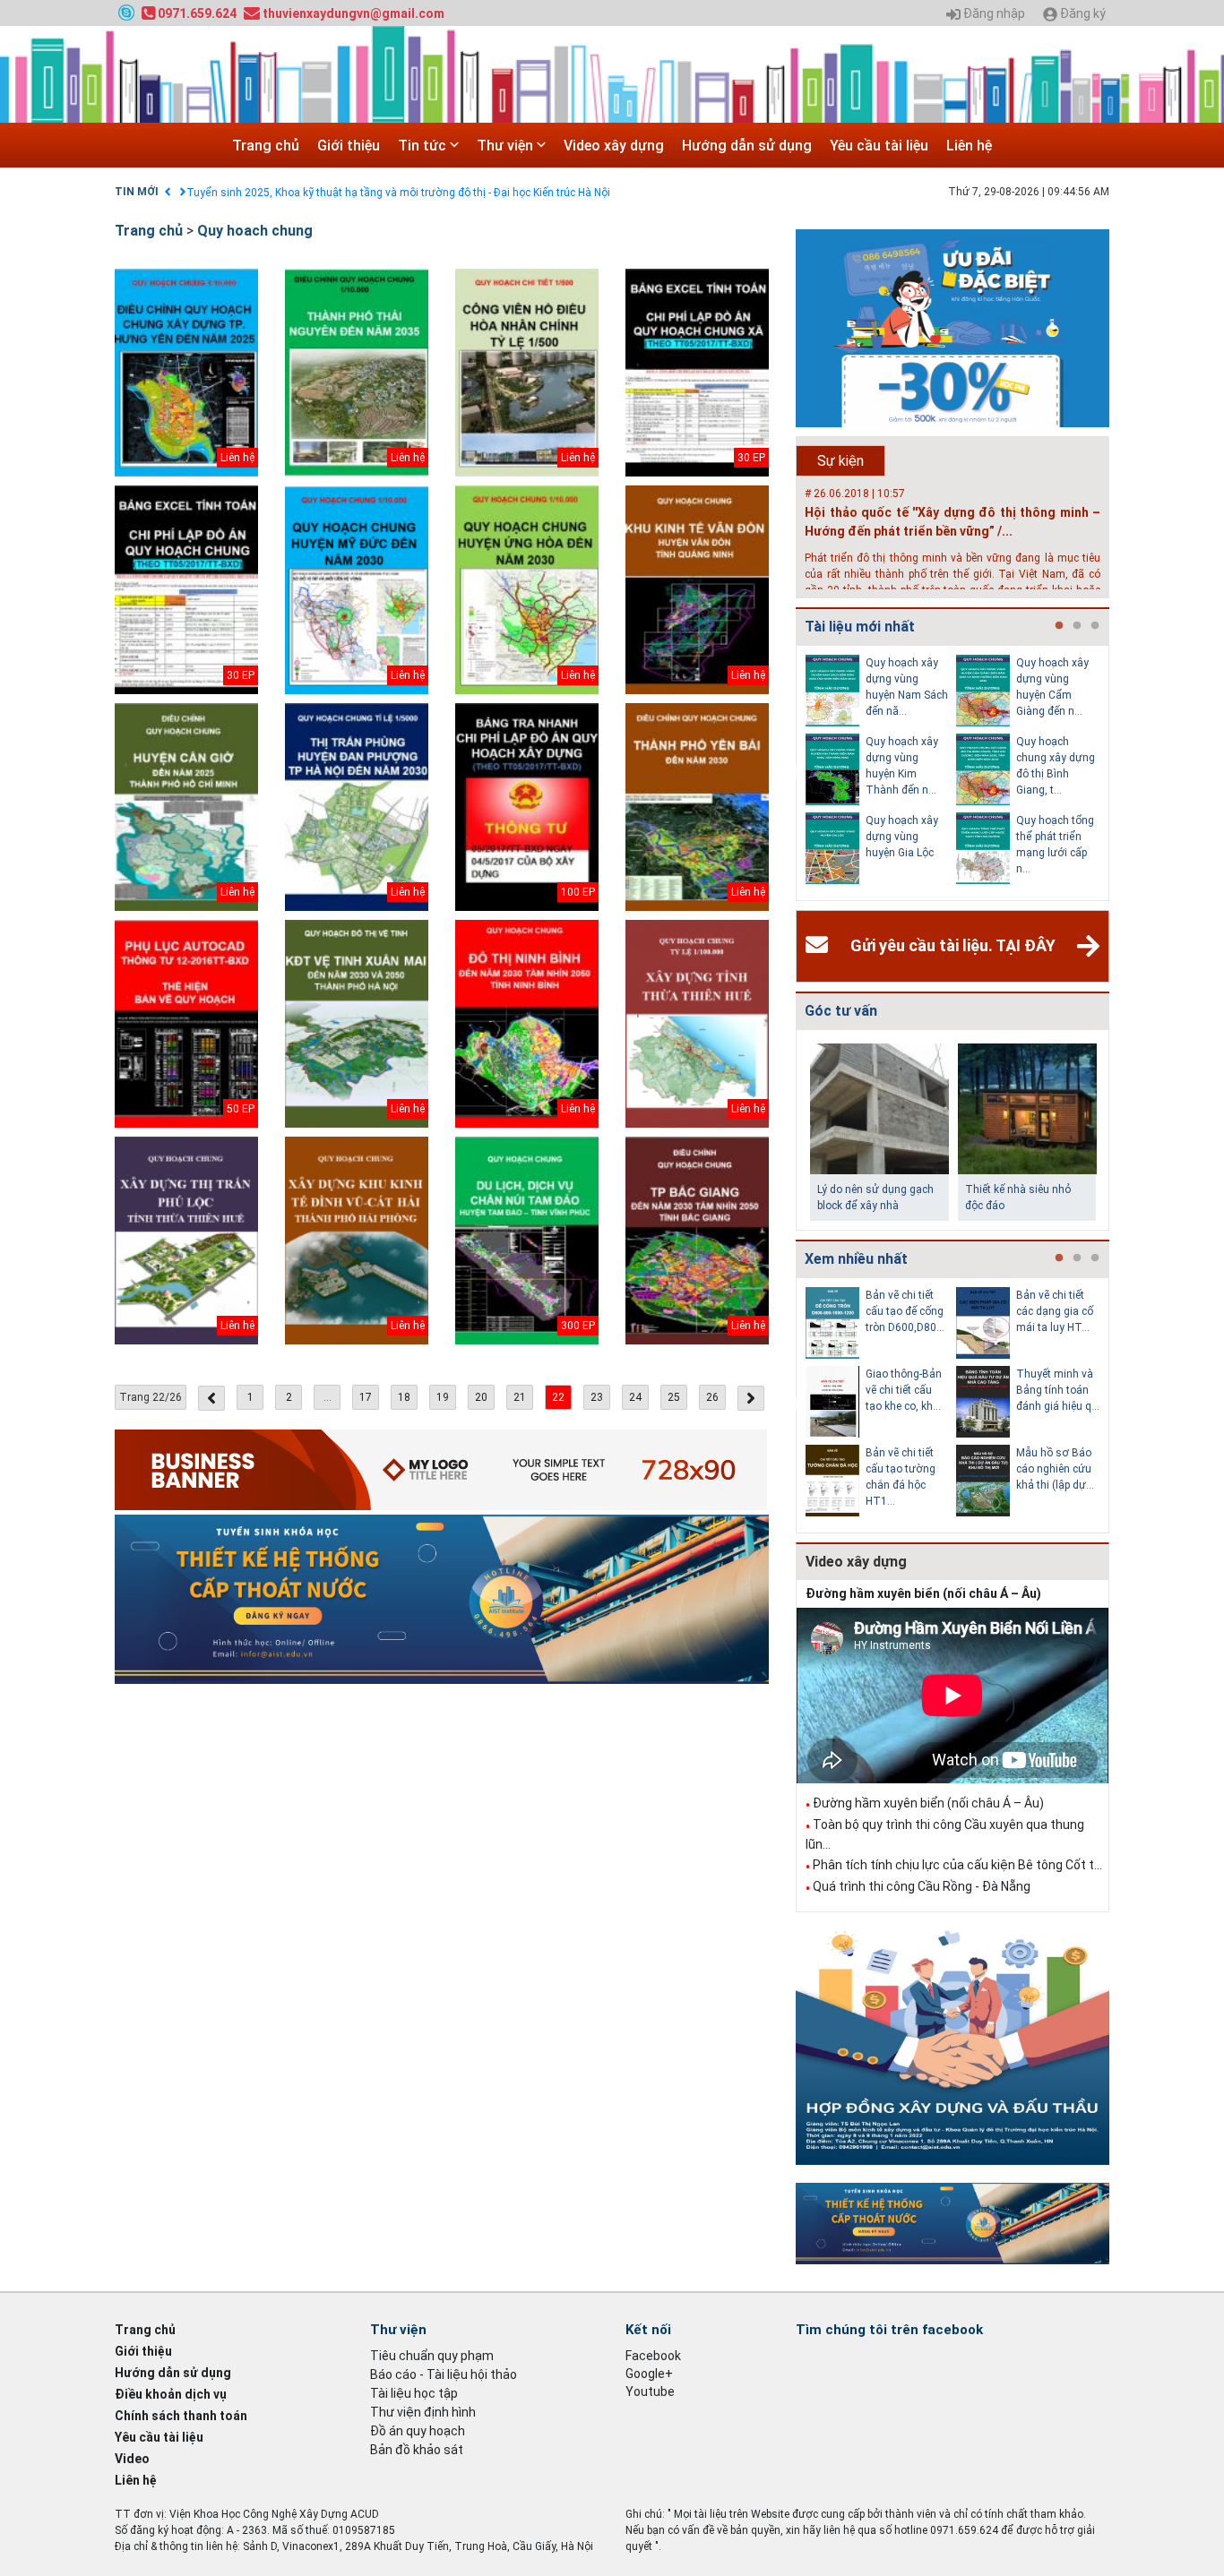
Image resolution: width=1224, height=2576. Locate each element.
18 (404, 1397)
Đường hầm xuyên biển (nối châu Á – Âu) (923, 1593)
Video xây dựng (614, 146)
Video (132, 2459)
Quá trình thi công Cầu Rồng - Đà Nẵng (922, 1886)
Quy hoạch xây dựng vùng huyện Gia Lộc (902, 837)
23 (597, 1397)
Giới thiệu (349, 146)
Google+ (649, 2374)
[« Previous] (211, 1398)
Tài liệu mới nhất (860, 627)
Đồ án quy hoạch (418, 2431)
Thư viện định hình (423, 2412)
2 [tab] (1077, 626)
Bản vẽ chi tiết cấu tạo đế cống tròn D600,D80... (905, 1311)
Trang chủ (266, 146)
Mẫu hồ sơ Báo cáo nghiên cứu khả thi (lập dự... (1055, 1469)
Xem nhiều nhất (856, 1259)
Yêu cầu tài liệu (879, 146)
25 (674, 1397)
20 (481, 1397)
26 (712, 1397)
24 (635, 1397)
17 (366, 1397)
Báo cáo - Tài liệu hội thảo (444, 2374)
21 (520, 1397)
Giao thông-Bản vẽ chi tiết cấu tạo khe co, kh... (904, 1390)
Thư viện (507, 146)
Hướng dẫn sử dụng (747, 146)
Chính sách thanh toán (181, 2416)
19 (443, 1397)
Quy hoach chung (255, 231)
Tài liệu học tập (414, 2393)
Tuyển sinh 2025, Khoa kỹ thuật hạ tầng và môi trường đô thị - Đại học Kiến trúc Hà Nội (398, 193)
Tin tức (424, 146)
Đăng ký (1082, 14)
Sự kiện (840, 461)
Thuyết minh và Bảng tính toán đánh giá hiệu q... (1058, 1390)
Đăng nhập (993, 14)
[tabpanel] (881, 773)
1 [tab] (1059, 626)
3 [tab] (1095, 626)
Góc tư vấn (841, 1011)
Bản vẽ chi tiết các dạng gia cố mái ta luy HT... (1055, 1311)
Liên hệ (969, 146)
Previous (792, 773)
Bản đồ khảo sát (417, 2450)
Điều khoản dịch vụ (171, 2394)
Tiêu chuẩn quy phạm (432, 2356)
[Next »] (751, 1398)
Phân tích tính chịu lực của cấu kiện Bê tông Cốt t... (957, 1865)
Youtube (650, 2391)
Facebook (653, 2356)
